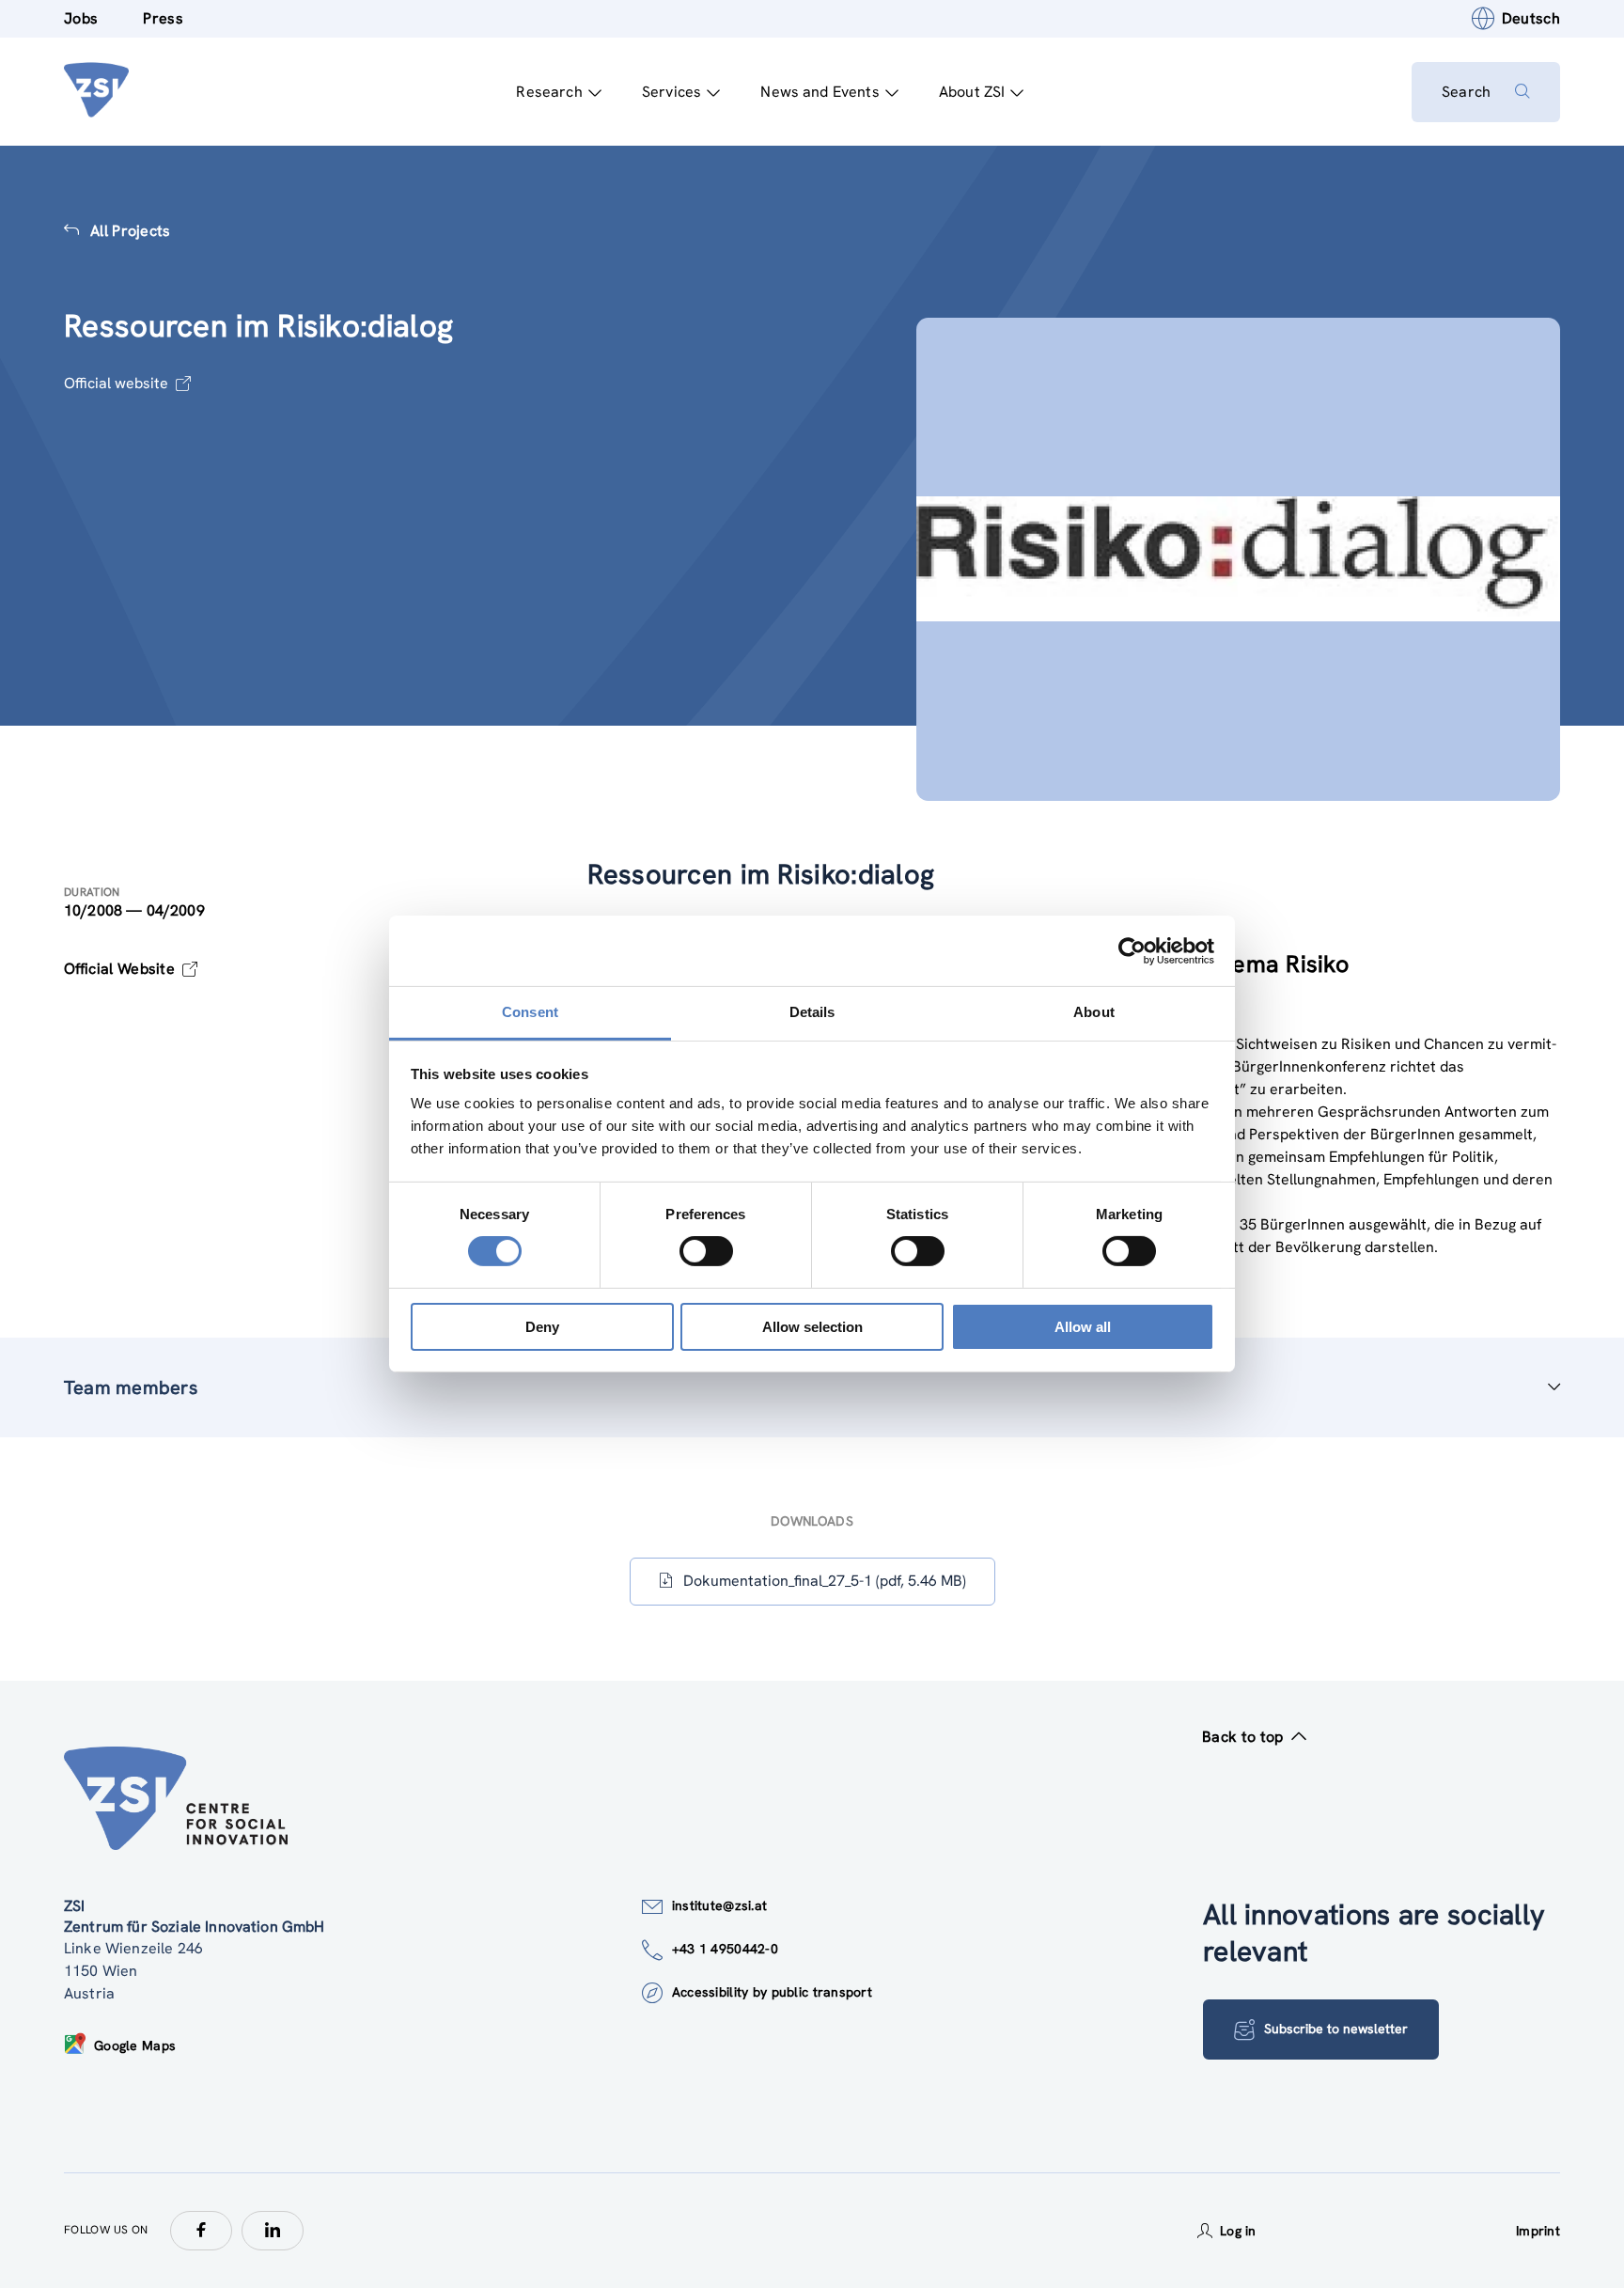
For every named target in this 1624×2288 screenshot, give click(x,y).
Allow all (1083, 1327)
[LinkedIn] (273, 2231)
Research (549, 92)
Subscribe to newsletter (1336, 2029)
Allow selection (812, 1327)
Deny (542, 1327)
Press (163, 18)
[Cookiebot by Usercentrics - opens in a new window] (1132, 950)
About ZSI (972, 92)
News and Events (820, 92)
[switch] (706, 1251)
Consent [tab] (530, 1012)
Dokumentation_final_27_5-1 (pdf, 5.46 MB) (825, 1581)
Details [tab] (812, 1012)
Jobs (81, 18)
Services (671, 92)
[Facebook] (201, 2231)
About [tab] (1094, 1012)
